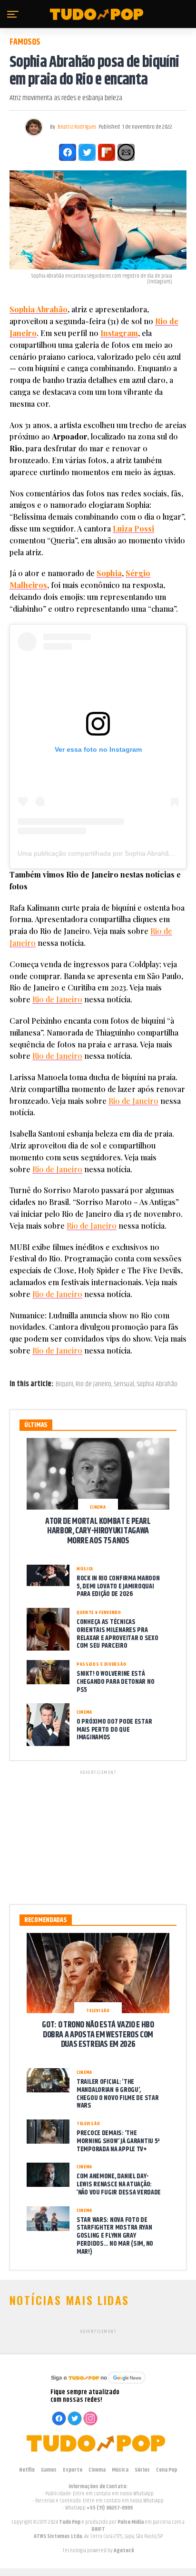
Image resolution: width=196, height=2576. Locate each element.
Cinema (97, 2470)
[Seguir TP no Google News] (98, 2385)
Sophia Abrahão (39, 309)
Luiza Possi (133, 528)
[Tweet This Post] (87, 152)
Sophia (109, 573)
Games (49, 2470)
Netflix (27, 2470)
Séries (142, 2470)
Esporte (73, 2470)
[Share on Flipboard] (107, 152)
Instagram (119, 333)
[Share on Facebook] (68, 152)
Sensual (124, 1384)
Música (120, 2470)
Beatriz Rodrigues (77, 127)
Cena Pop (167, 2470)
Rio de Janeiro (57, 999)
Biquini (64, 1384)
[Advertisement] (98, 1836)
